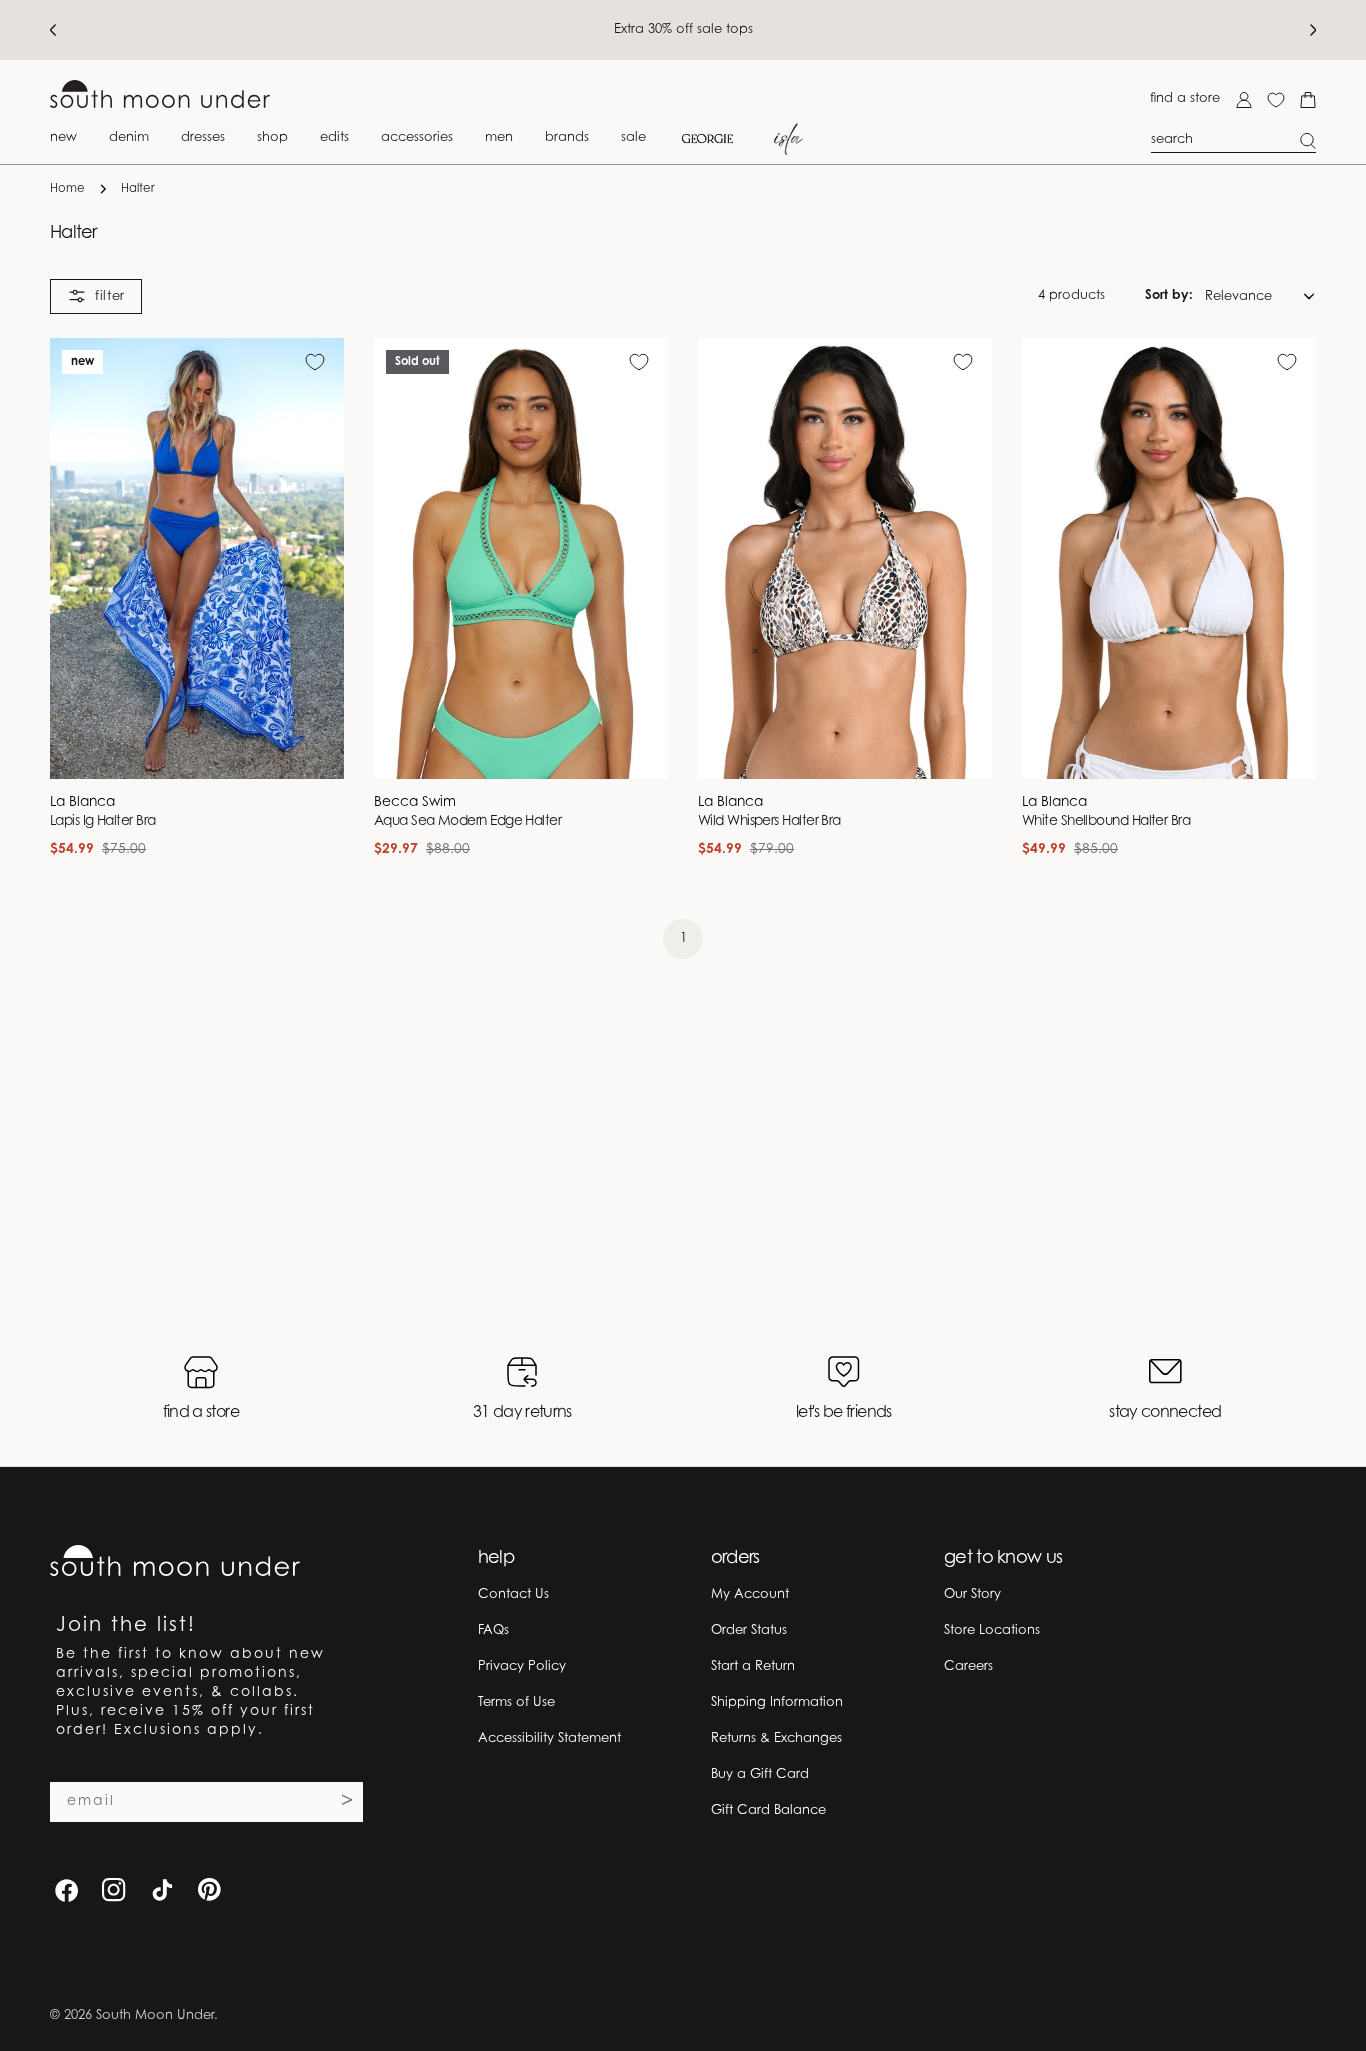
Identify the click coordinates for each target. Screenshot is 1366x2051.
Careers (968, 1666)
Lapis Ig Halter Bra (103, 822)
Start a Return (753, 1666)
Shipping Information (777, 1702)
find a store (1185, 98)
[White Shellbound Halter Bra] (1169, 558)
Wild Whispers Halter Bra (769, 822)
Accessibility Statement (549, 1738)
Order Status (749, 1630)
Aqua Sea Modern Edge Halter (467, 822)
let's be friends (844, 1413)
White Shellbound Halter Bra (1106, 822)
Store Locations (992, 1630)
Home (67, 189)
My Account (750, 1594)
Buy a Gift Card (760, 1774)
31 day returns (522, 1413)
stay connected (1165, 1413)
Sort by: (1169, 295)
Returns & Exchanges (776, 1738)
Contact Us (513, 1594)
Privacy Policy (522, 1666)
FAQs (493, 1630)
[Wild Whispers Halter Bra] (845, 558)
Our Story (972, 1594)
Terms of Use (516, 1702)
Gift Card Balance (768, 1810)
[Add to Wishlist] (315, 362)
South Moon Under (155, 2015)
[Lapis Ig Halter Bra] (197, 558)
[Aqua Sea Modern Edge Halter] (521, 558)
